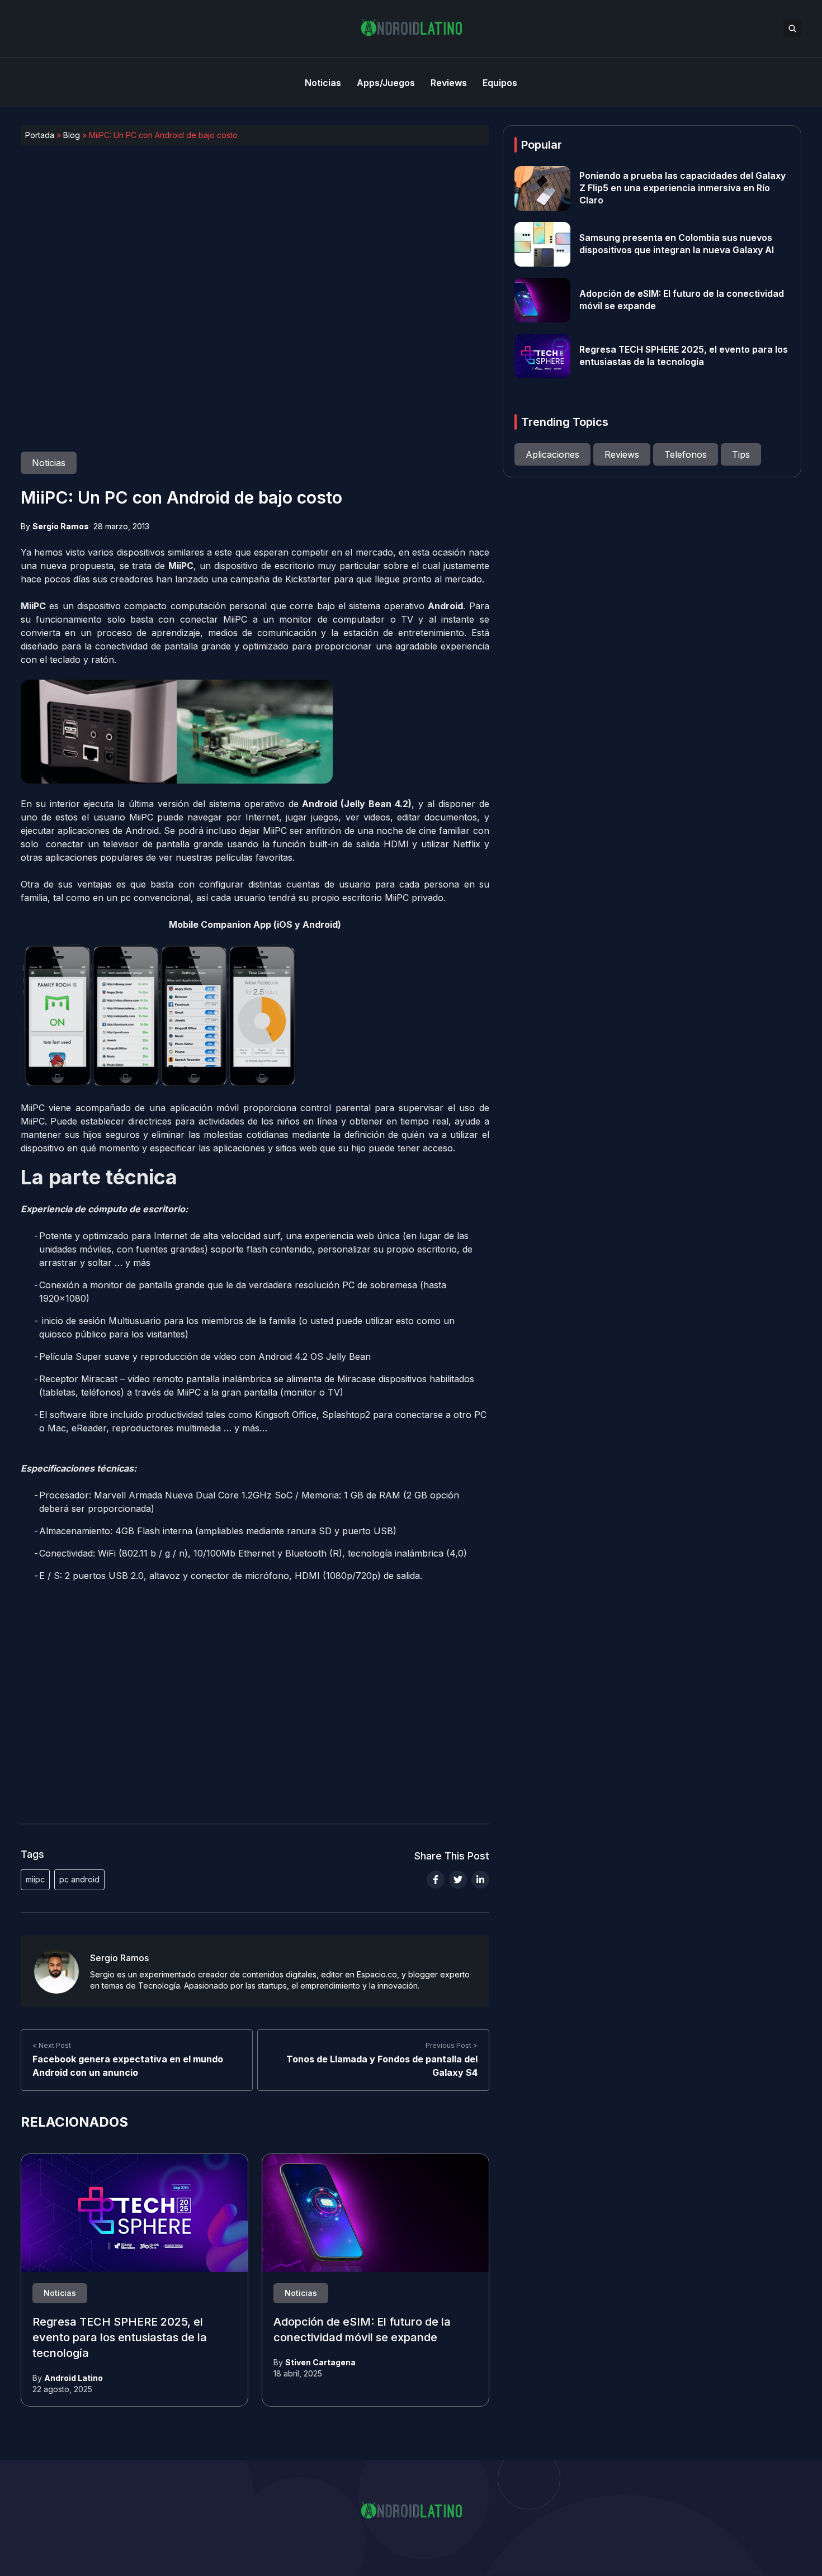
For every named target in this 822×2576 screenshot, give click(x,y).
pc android (79, 1879)
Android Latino (74, 2378)
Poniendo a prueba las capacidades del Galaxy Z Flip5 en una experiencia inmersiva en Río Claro (682, 188)
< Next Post (52, 2045)
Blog (72, 135)
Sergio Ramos (61, 526)
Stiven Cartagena (320, 2362)
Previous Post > (452, 2045)
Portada (40, 135)
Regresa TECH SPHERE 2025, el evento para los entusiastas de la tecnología (120, 2338)
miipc (35, 1879)
